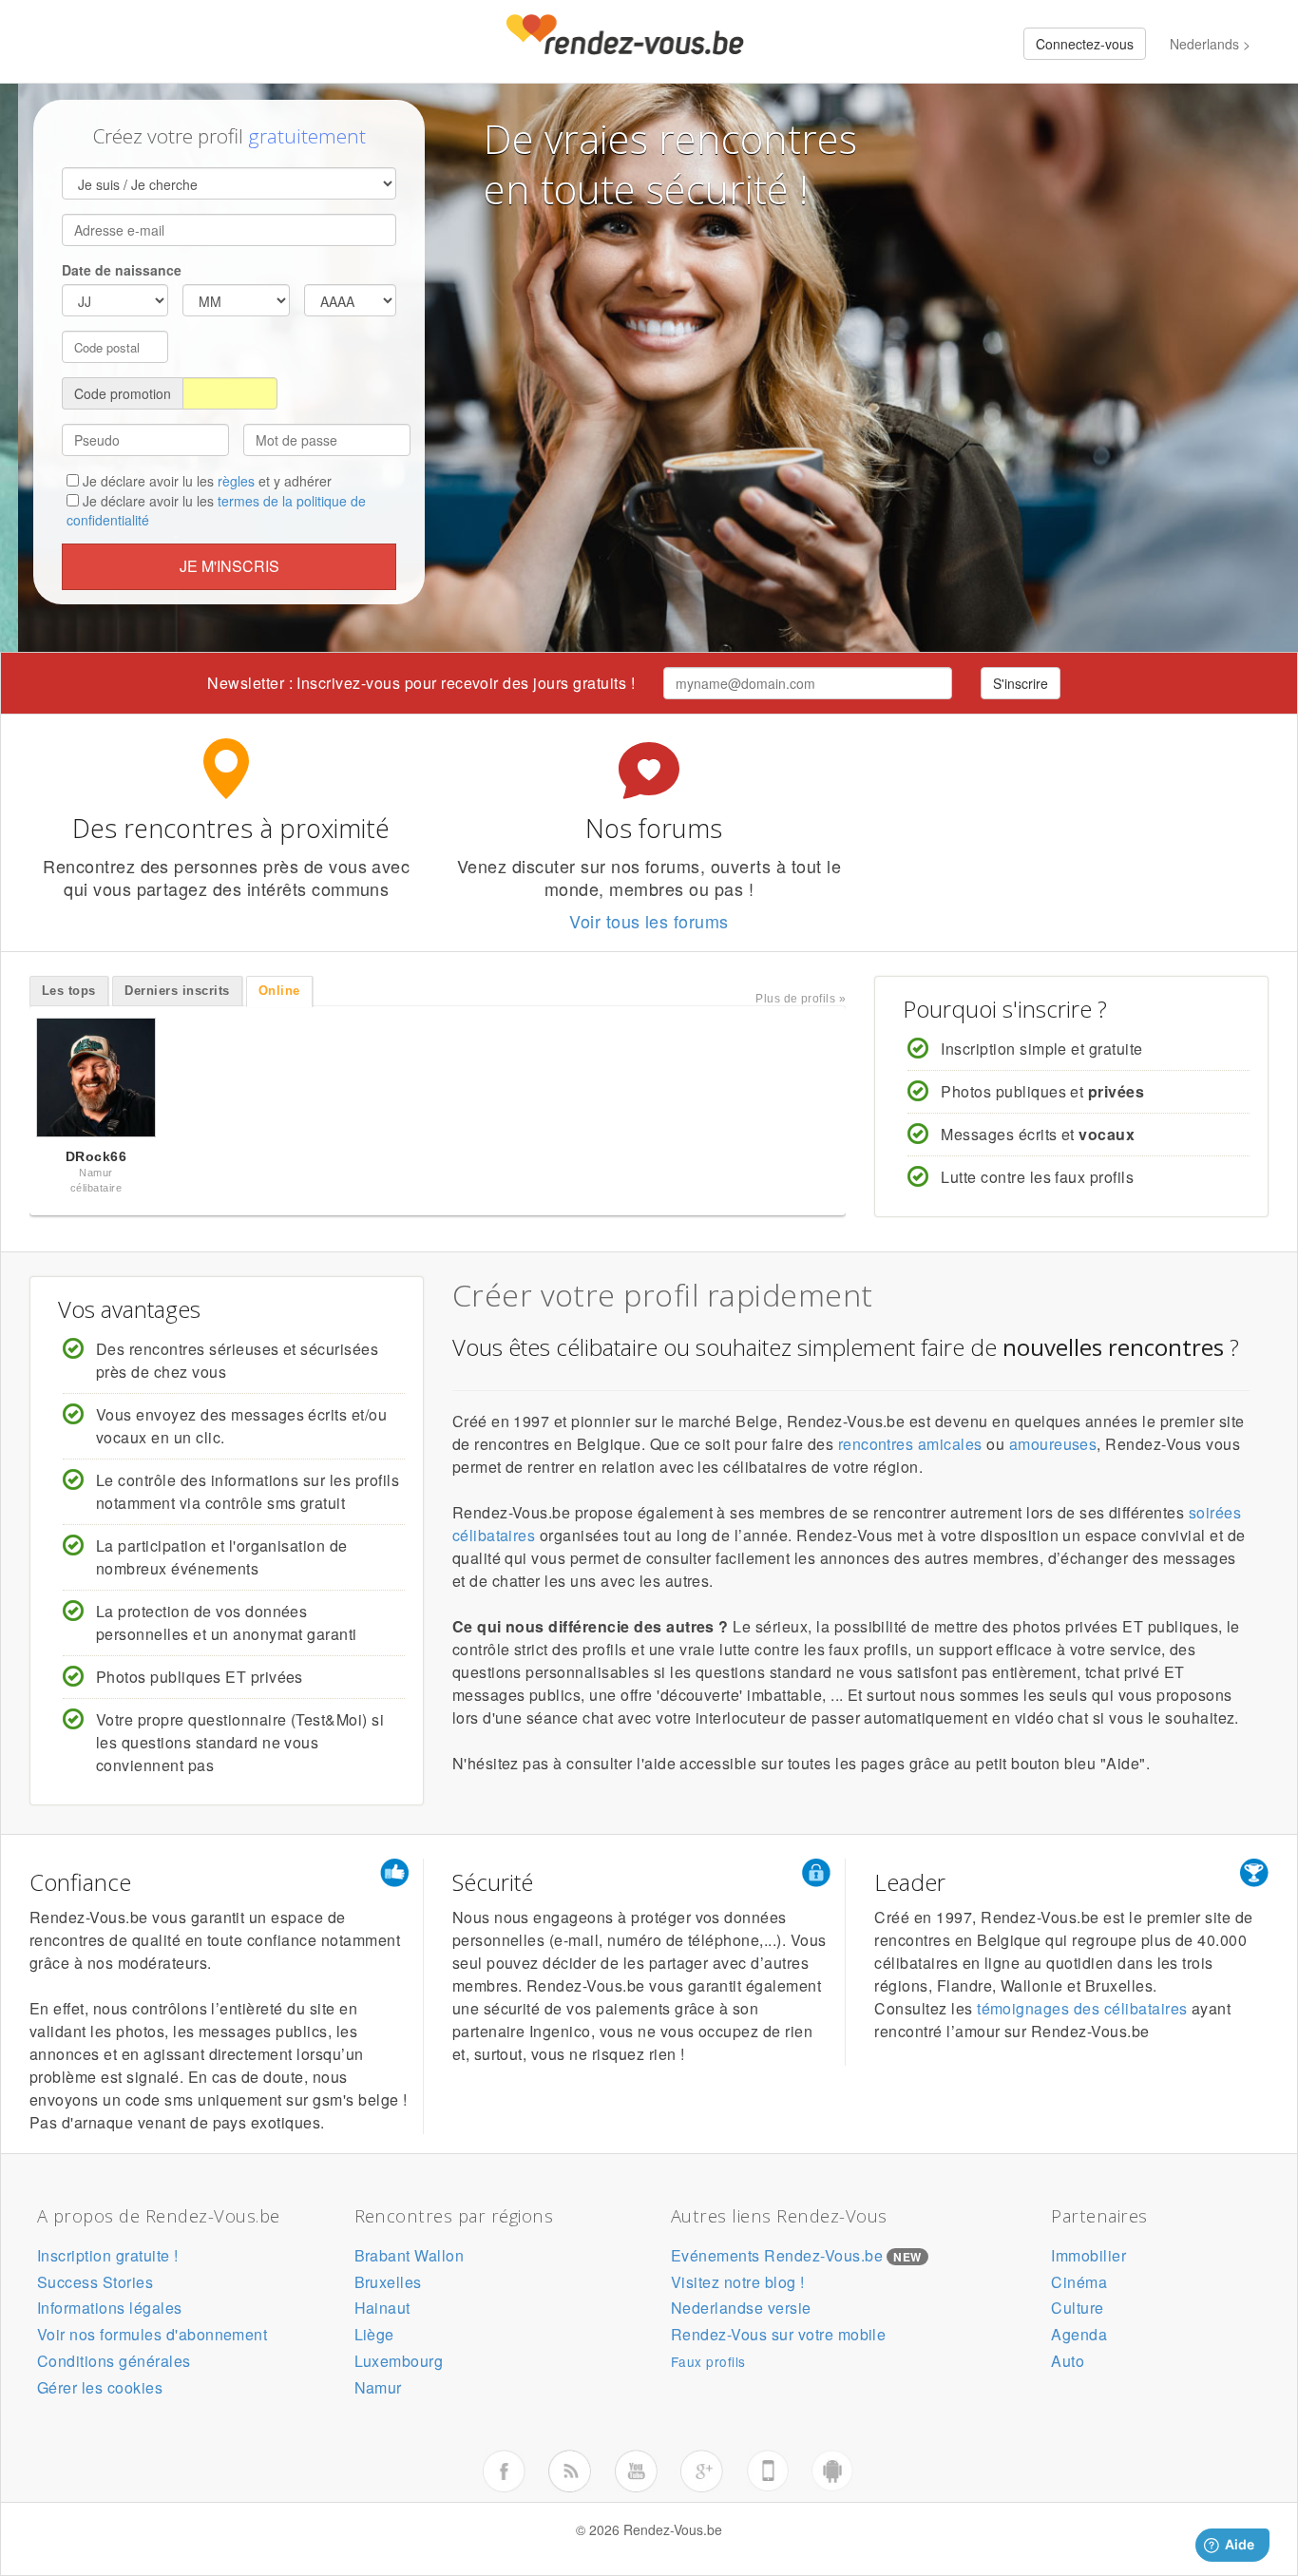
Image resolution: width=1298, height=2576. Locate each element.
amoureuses (1053, 1444)
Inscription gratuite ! (108, 2255)
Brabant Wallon (410, 2255)
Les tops (69, 991)
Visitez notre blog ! (738, 2282)
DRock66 (96, 1156)
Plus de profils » (801, 999)
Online (279, 991)
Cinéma (1079, 2282)
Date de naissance (122, 270)
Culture (1077, 2308)
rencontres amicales (910, 1444)
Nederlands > (1210, 44)
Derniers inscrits (177, 991)
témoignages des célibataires (1082, 2008)
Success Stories (95, 2282)
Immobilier (1088, 2255)
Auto (1068, 2361)
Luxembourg (399, 2361)
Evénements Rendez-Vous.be (777, 2255)
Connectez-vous (1085, 44)
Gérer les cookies (100, 2387)
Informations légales (110, 2308)
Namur (378, 2387)
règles (236, 481)
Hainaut (382, 2308)
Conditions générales (114, 2361)
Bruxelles (388, 2282)
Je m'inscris (229, 566)
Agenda (1079, 2334)
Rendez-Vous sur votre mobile (778, 2334)
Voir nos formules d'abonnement (152, 2334)
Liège (374, 2334)
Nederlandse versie (741, 2308)
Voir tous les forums (649, 921)
